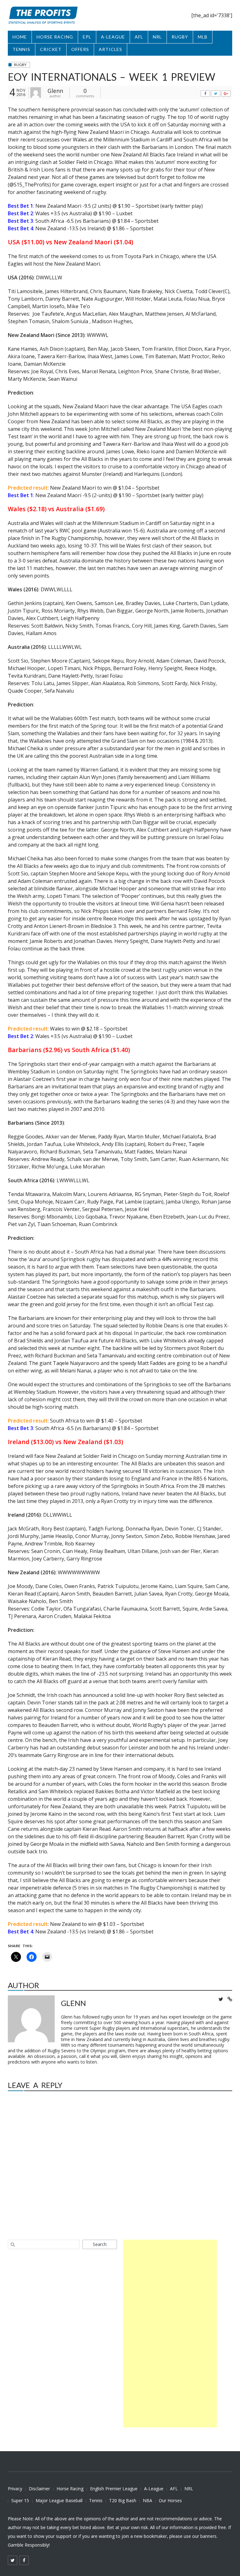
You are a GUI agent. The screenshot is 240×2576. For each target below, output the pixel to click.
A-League (154, 2489)
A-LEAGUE (113, 37)
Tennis (96, 2500)
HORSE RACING (55, 37)
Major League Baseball (59, 2500)
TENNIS (21, 49)
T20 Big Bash (123, 2500)
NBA (147, 2500)
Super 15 (20, 2500)
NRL (157, 37)
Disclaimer (39, 2489)
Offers (80, 49)
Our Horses (170, 2500)
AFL (139, 37)
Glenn (55, 91)
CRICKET (51, 49)
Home (20, 37)
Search (100, 2244)
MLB (203, 37)
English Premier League (114, 2489)
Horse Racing (70, 2489)
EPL (87, 37)
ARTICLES (110, 49)
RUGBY (180, 37)
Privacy (15, 2489)
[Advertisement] (170, 2334)
